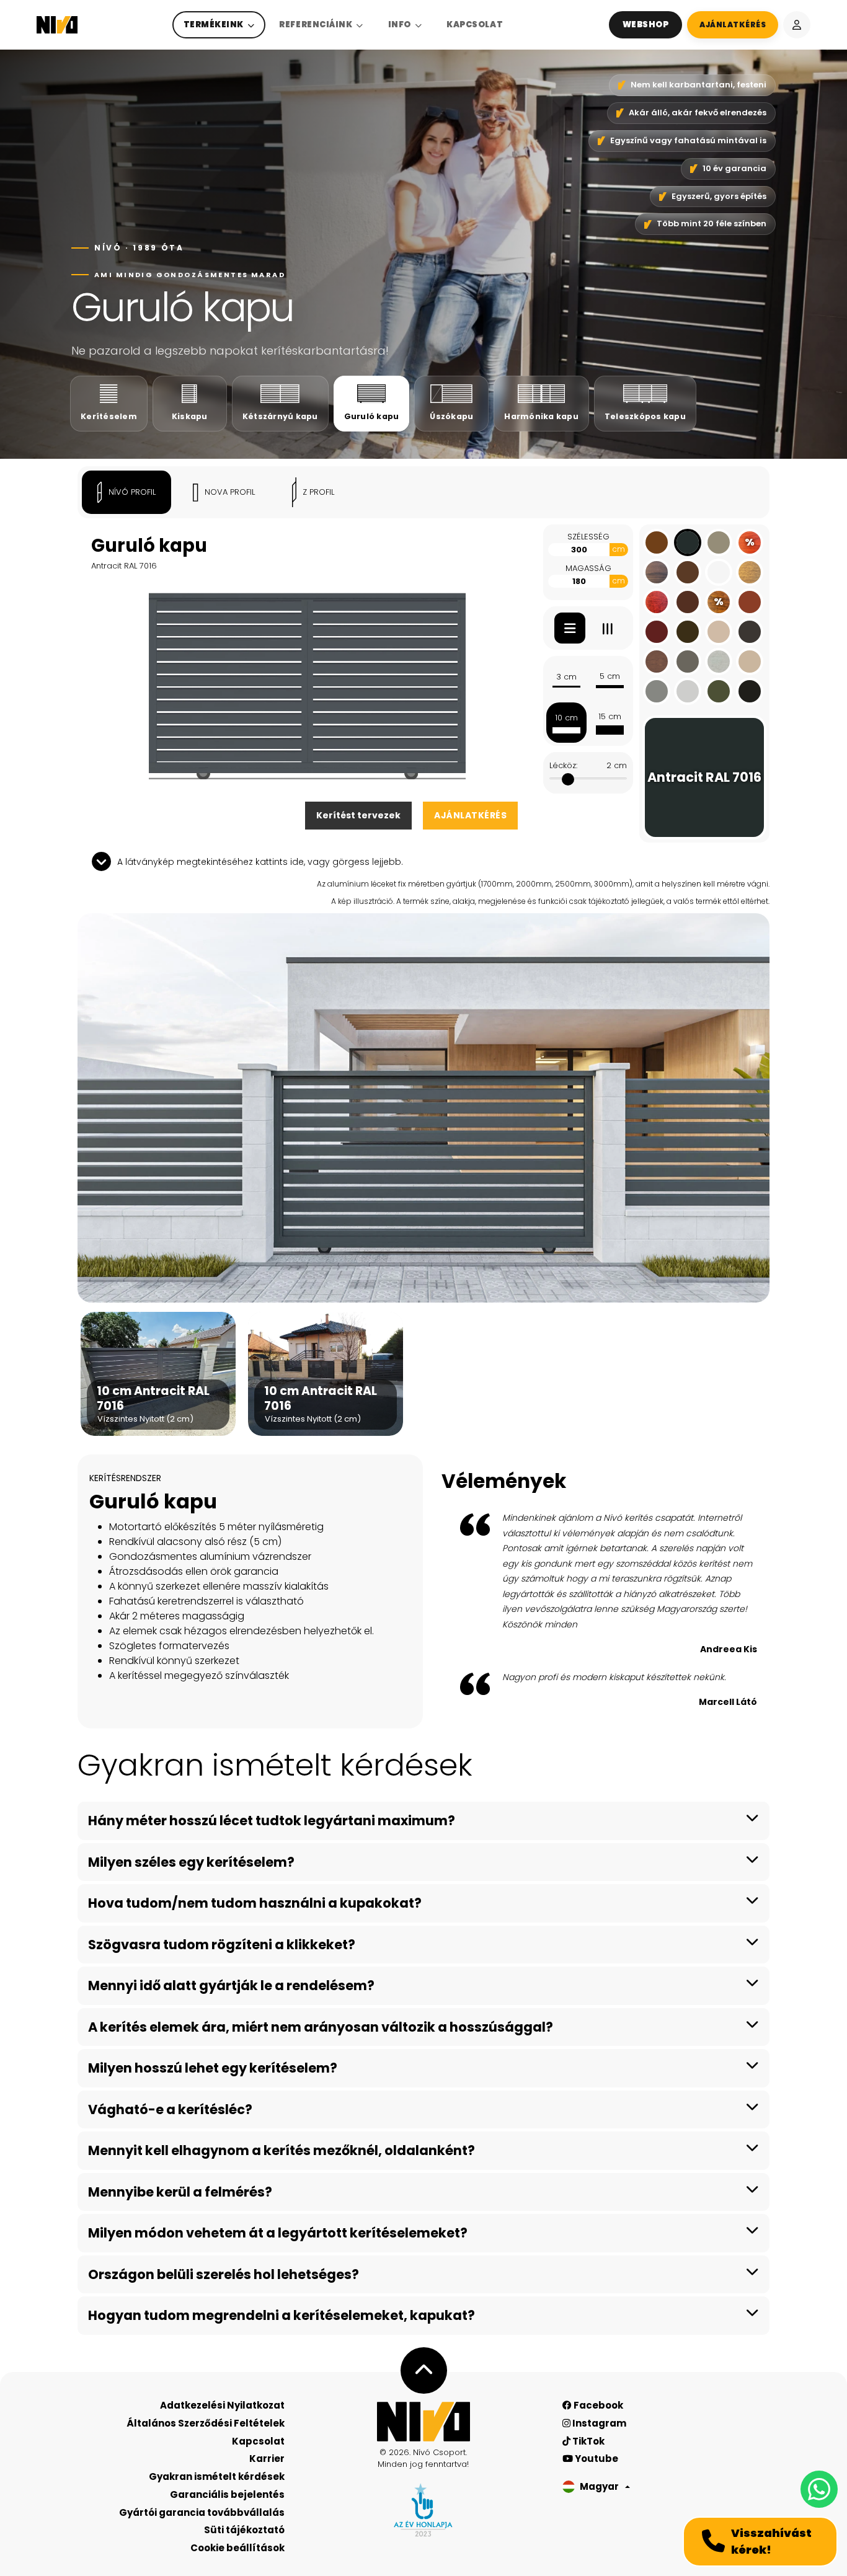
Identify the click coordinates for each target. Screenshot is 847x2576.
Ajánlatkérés (470, 815)
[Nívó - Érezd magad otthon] (423, 2422)
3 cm (566, 677)
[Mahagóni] (657, 602)
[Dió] (657, 572)
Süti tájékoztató (244, 2530)
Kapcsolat (475, 24)
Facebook (597, 2405)
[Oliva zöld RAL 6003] (719, 691)
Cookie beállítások (237, 2548)
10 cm (566, 718)
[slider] (568, 779)
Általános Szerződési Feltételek (206, 2423)
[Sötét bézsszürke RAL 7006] (719, 542)
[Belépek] (797, 25)
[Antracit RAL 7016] (688, 542)
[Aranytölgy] (657, 662)
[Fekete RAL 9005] (750, 691)
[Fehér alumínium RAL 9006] (688, 691)
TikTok (588, 2441)
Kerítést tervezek (358, 815)
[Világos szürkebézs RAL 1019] (719, 632)
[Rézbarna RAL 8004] (750, 602)
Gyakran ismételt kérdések (217, 2476)
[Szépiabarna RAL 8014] (688, 632)
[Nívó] (57, 25)
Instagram (598, 2423)
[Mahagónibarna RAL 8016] (688, 602)
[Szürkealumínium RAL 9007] (657, 691)
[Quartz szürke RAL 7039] (688, 662)
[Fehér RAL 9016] (719, 572)
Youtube (596, 2459)
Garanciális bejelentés (227, 2494)
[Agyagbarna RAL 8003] (657, 542)
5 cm (610, 676)
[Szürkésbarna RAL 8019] (750, 632)
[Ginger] (750, 572)
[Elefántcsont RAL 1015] (750, 662)
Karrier (267, 2459)
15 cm (610, 716)
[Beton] (719, 662)
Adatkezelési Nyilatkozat (222, 2405)
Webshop (646, 24)
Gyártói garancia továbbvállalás (202, 2512)
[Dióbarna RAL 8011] (688, 572)
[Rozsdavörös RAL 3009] (657, 632)
